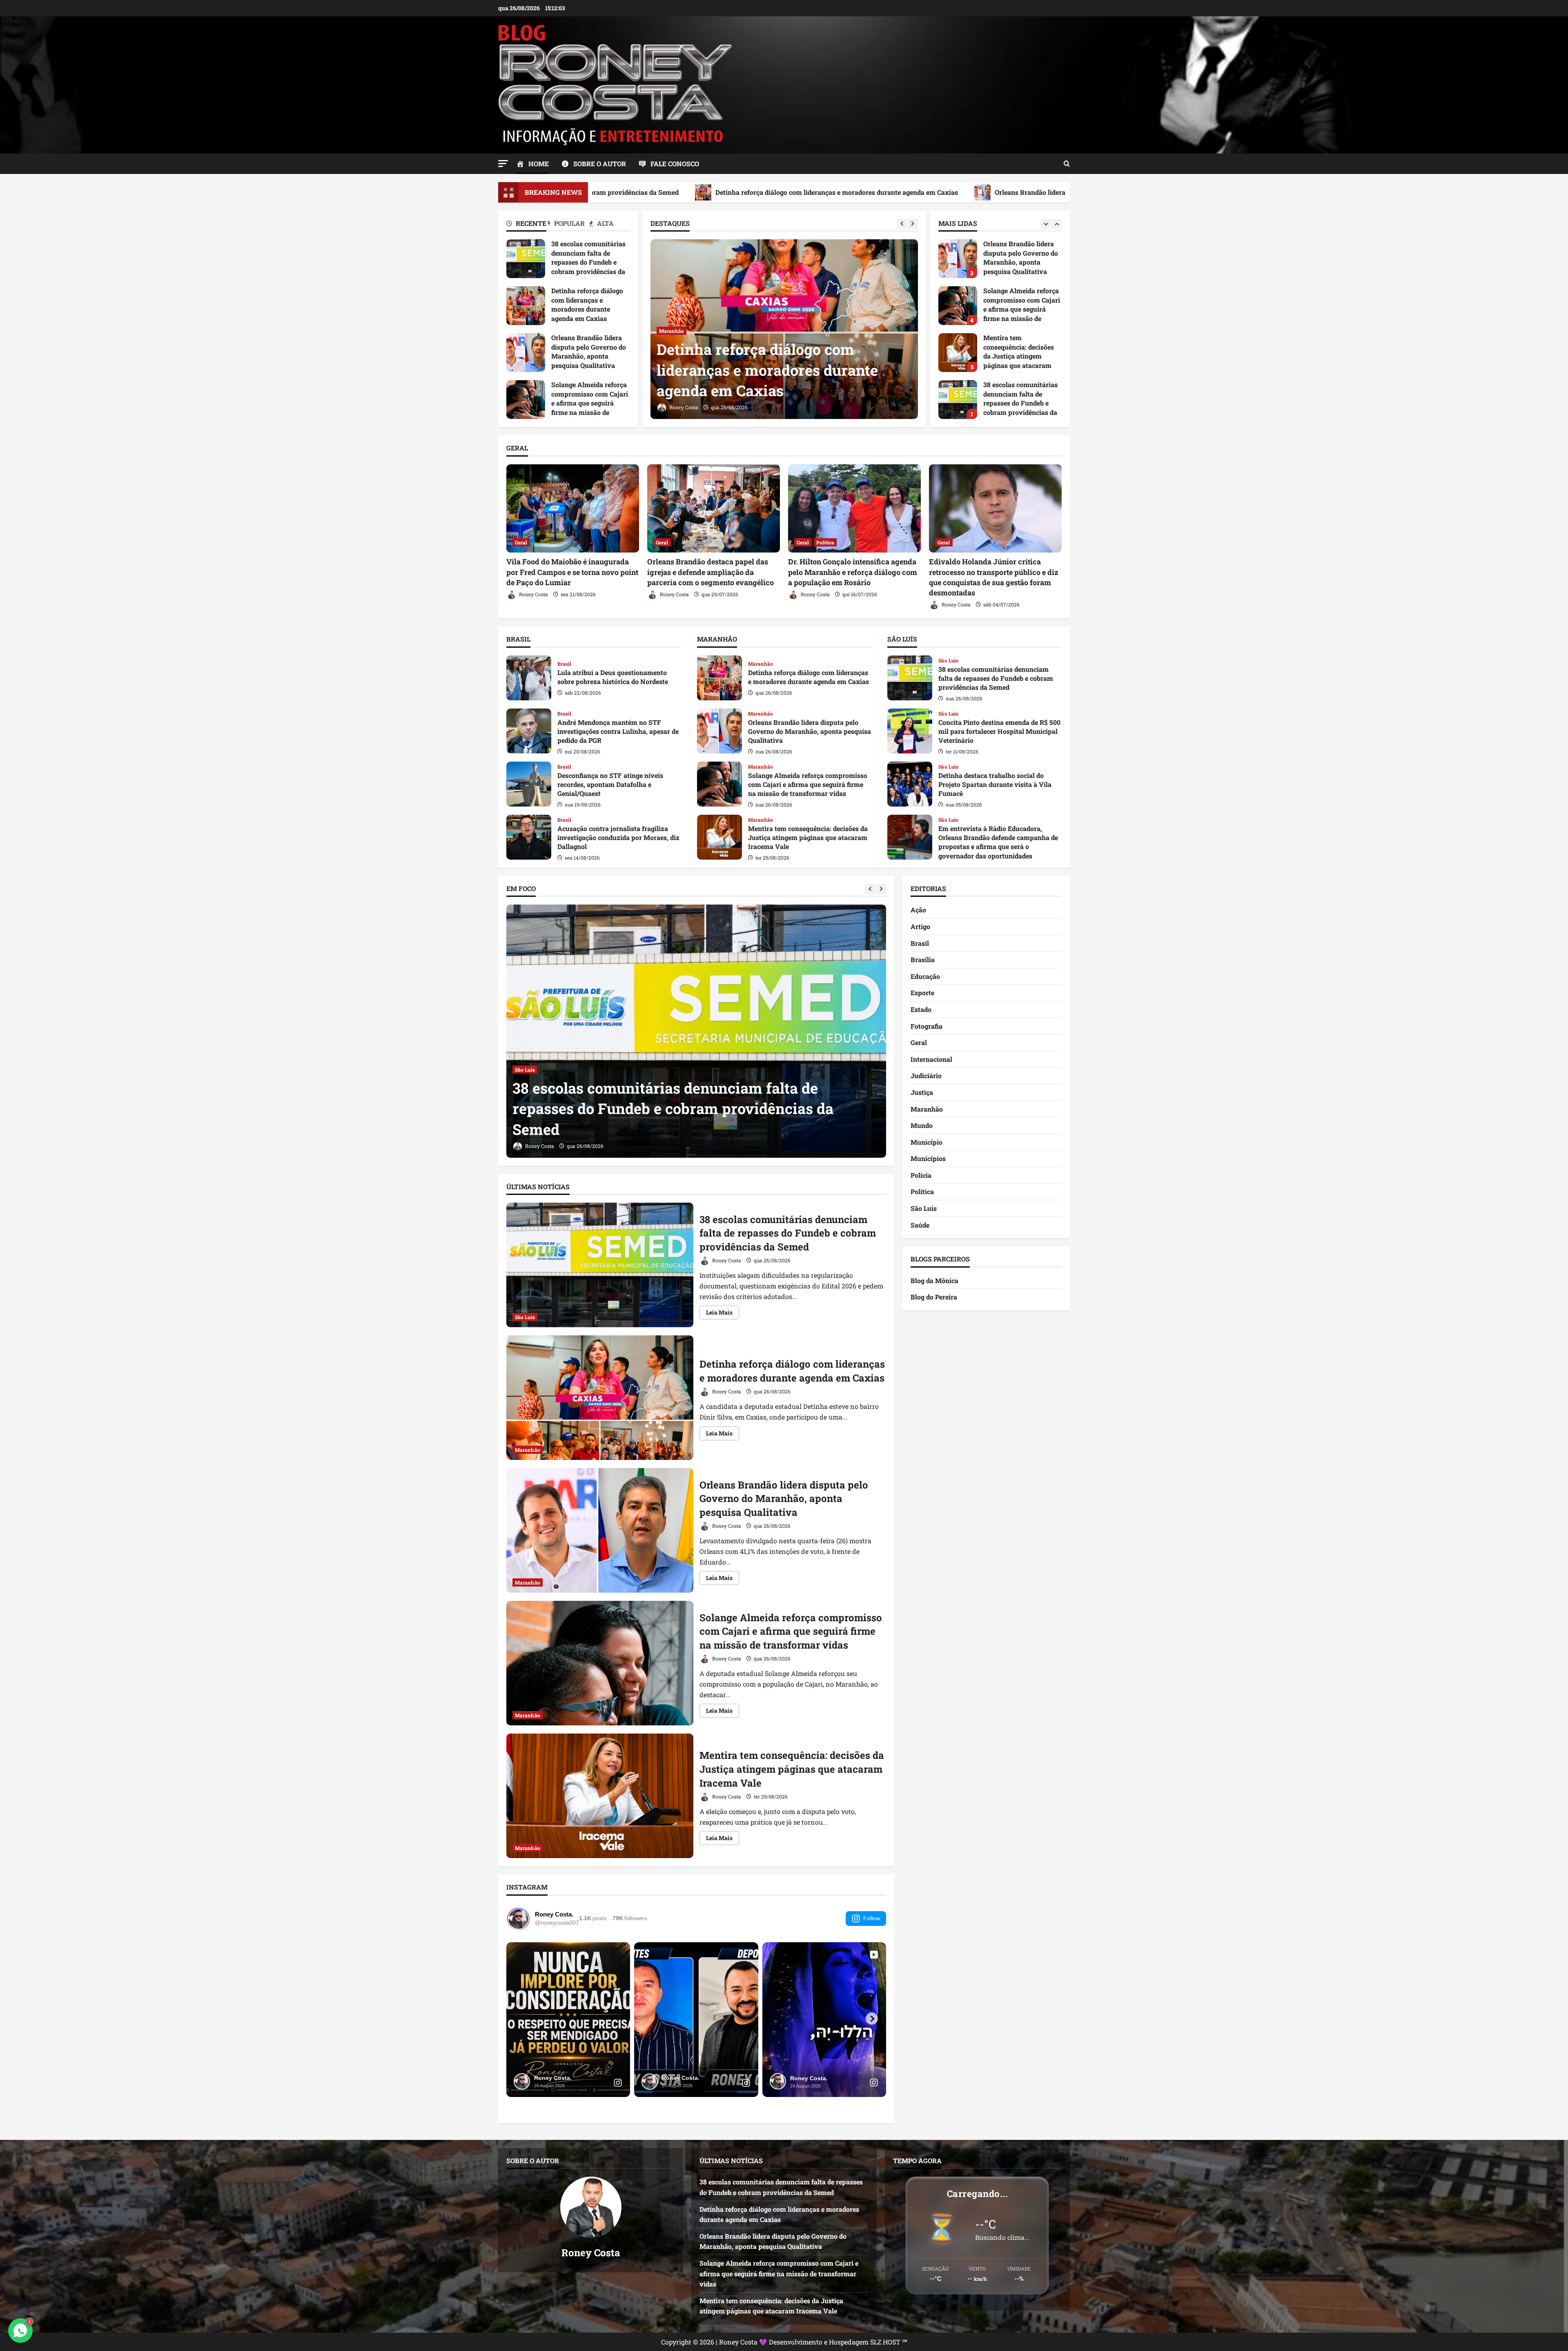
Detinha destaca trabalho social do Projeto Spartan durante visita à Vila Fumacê (910, 784)
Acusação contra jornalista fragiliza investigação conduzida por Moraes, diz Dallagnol (529, 837)
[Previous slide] (902, 224)
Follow (872, 1918)
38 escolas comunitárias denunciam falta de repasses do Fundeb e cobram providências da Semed (526, 259)
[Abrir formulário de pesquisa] (1067, 164)
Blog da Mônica (934, 1280)
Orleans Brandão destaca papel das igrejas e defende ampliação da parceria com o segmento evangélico (710, 572)
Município (927, 1142)
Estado (921, 1009)
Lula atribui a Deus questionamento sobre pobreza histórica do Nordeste (529, 678)
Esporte (922, 993)
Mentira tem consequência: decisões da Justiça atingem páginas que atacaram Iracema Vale (719, 837)
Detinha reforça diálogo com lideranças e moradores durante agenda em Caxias (526, 306)
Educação (925, 976)
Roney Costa (683, 407)
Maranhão (672, 331)
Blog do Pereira (934, 1297)
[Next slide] (913, 224)
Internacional (931, 1059)
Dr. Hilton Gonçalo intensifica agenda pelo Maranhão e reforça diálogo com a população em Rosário (853, 572)
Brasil (565, 664)
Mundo (922, 1125)
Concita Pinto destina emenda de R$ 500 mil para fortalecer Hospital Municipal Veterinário (910, 731)
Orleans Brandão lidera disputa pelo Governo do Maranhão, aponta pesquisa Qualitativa (809, 192)
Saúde (920, 1225)
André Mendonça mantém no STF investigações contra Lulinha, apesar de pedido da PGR (529, 731)
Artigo (920, 926)
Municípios (928, 1158)
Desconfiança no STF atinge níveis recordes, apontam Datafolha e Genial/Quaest (529, 784)
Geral (521, 542)
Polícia (921, 1175)
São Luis (948, 660)
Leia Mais (723, 1314)
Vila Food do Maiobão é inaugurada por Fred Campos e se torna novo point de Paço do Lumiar (572, 572)
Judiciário (926, 1075)
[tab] (527, 225)
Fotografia (927, 1026)
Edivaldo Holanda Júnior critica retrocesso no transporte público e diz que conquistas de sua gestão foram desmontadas (994, 577)
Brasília (923, 959)
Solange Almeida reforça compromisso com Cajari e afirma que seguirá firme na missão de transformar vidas (526, 400)
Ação (918, 910)
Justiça (922, 1092)
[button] (503, 164)
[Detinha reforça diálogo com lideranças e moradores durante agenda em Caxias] (696, 1031)
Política (825, 542)
